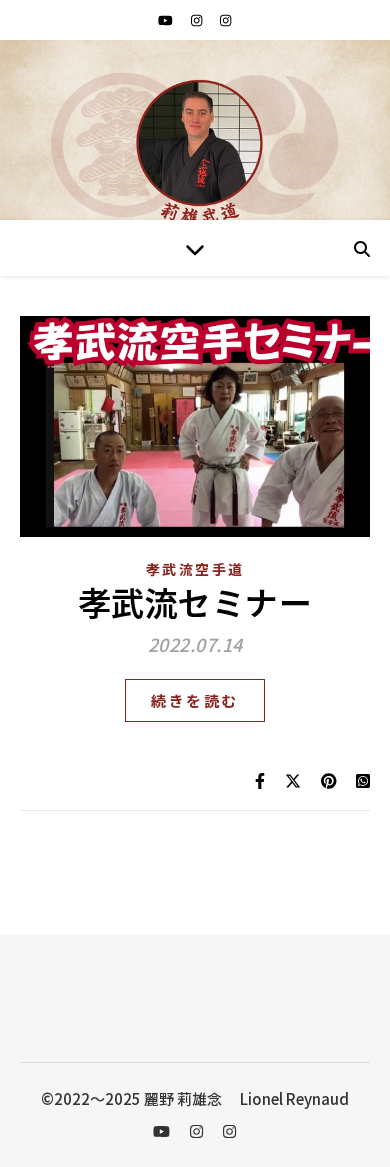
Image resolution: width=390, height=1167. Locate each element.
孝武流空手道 (195, 569)
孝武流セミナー (195, 602)
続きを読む (195, 700)
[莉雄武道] (195, 150)
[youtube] (167, 19)
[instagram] (198, 19)
